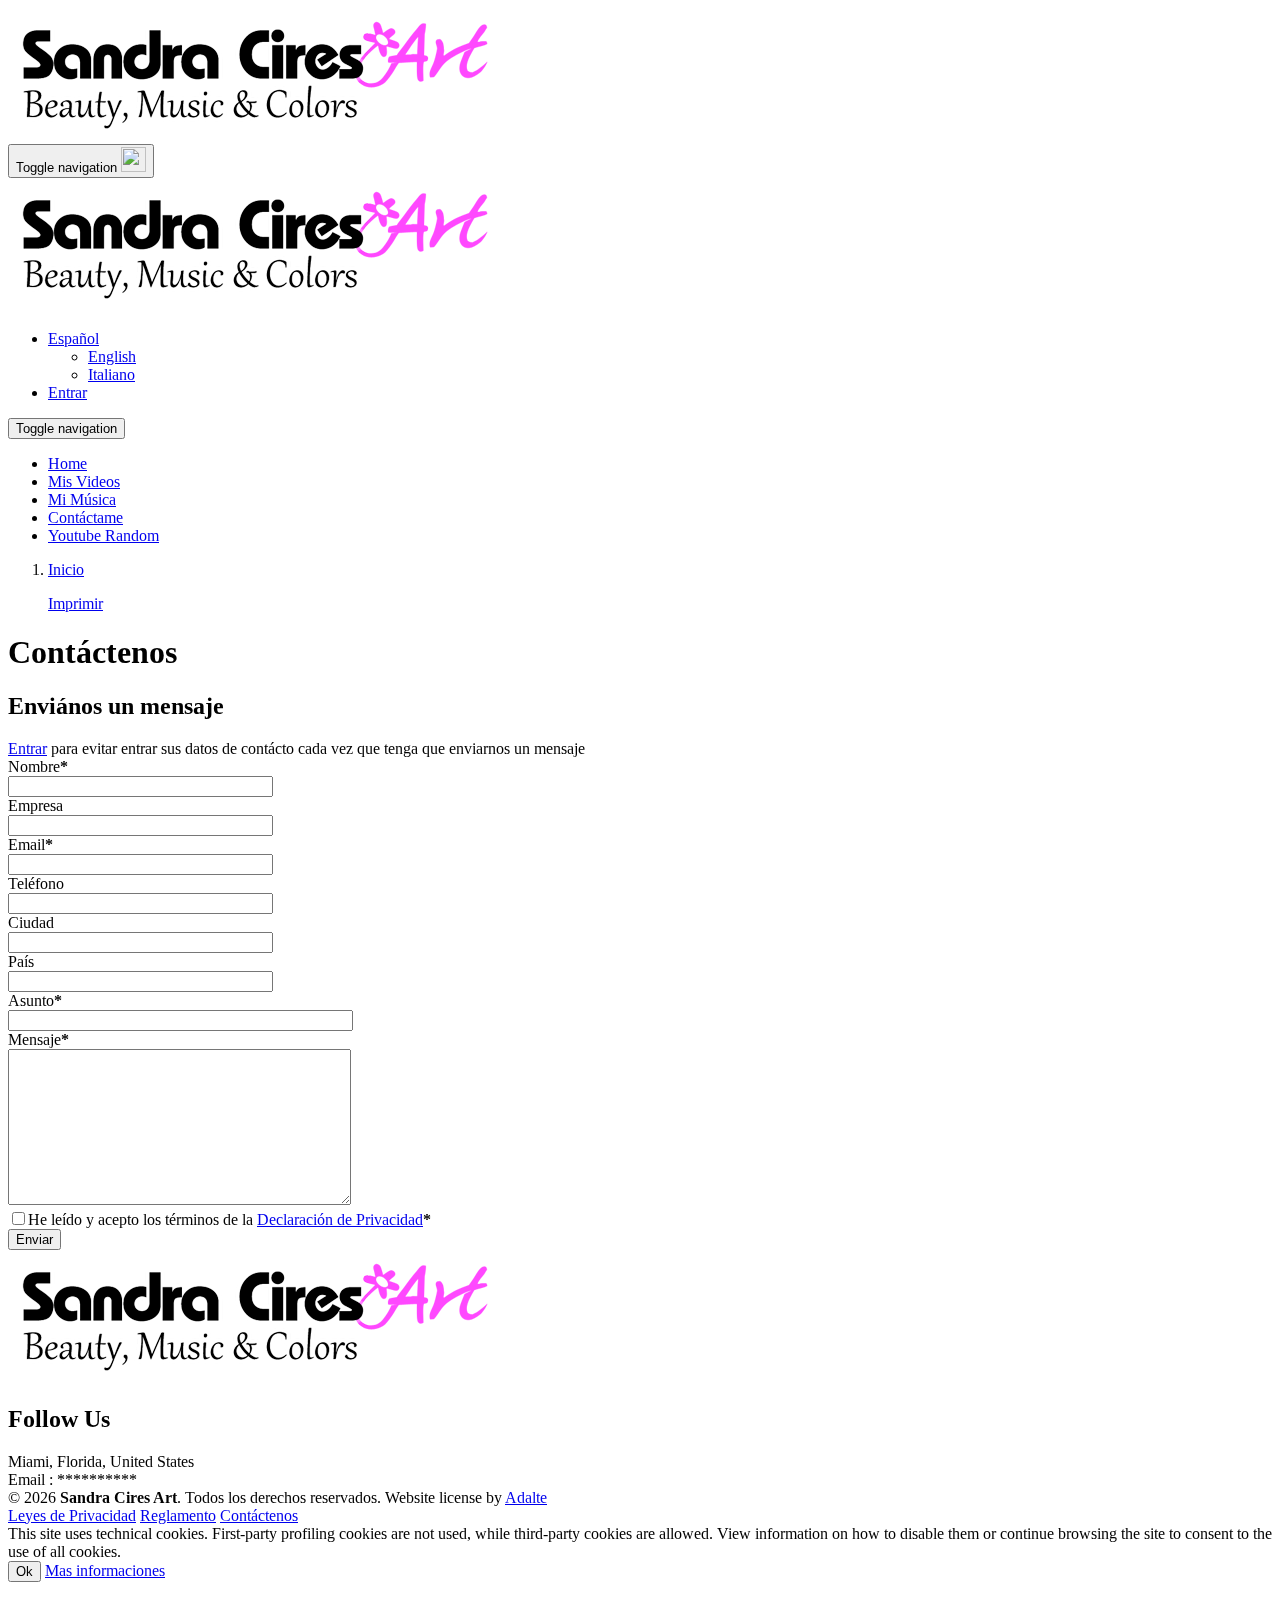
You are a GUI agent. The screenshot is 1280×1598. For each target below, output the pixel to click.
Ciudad (31, 922)
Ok (24, 1571)
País (21, 961)
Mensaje (38, 1039)
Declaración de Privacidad (340, 1219)
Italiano (111, 374)
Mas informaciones (105, 1570)
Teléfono (36, 883)
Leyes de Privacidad (72, 1515)
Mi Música (82, 499)
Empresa (35, 805)
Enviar (34, 1239)
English (112, 356)
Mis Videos (84, 481)
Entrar (27, 748)
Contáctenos (259, 1515)
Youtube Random (103, 535)
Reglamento (178, 1515)
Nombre (38, 766)
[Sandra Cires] (258, 134)
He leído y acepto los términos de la (229, 1219)
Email (30, 844)
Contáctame (85, 517)
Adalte (526, 1497)
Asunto (35, 1000)
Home (67, 463)
